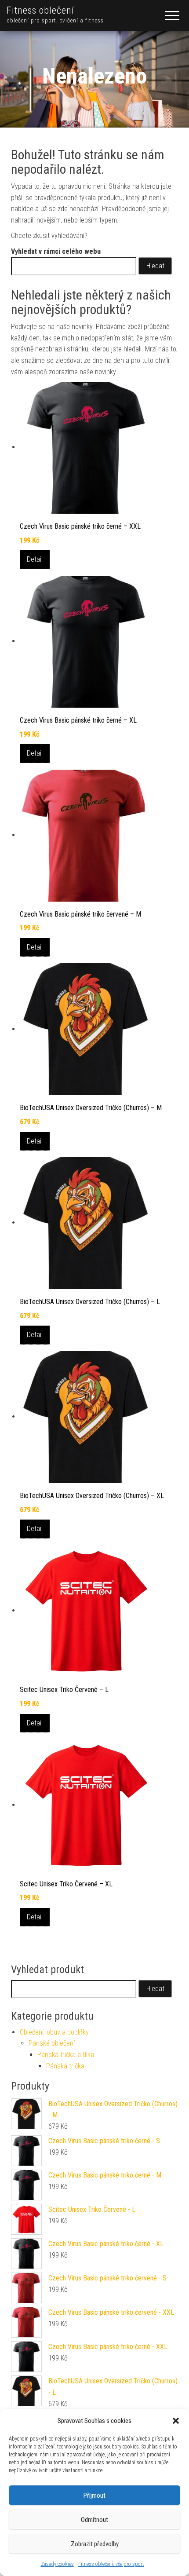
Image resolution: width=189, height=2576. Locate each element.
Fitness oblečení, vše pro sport (111, 2564)
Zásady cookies (57, 2564)
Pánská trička (65, 2066)
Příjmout (94, 2496)
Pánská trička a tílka (66, 2055)
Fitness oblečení (40, 10)
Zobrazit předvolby (95, 2544)
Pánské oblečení (52, 2043)
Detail (35, 559)
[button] (176, 2421)
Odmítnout (94, 2520)
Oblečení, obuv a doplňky (54, 2032)
